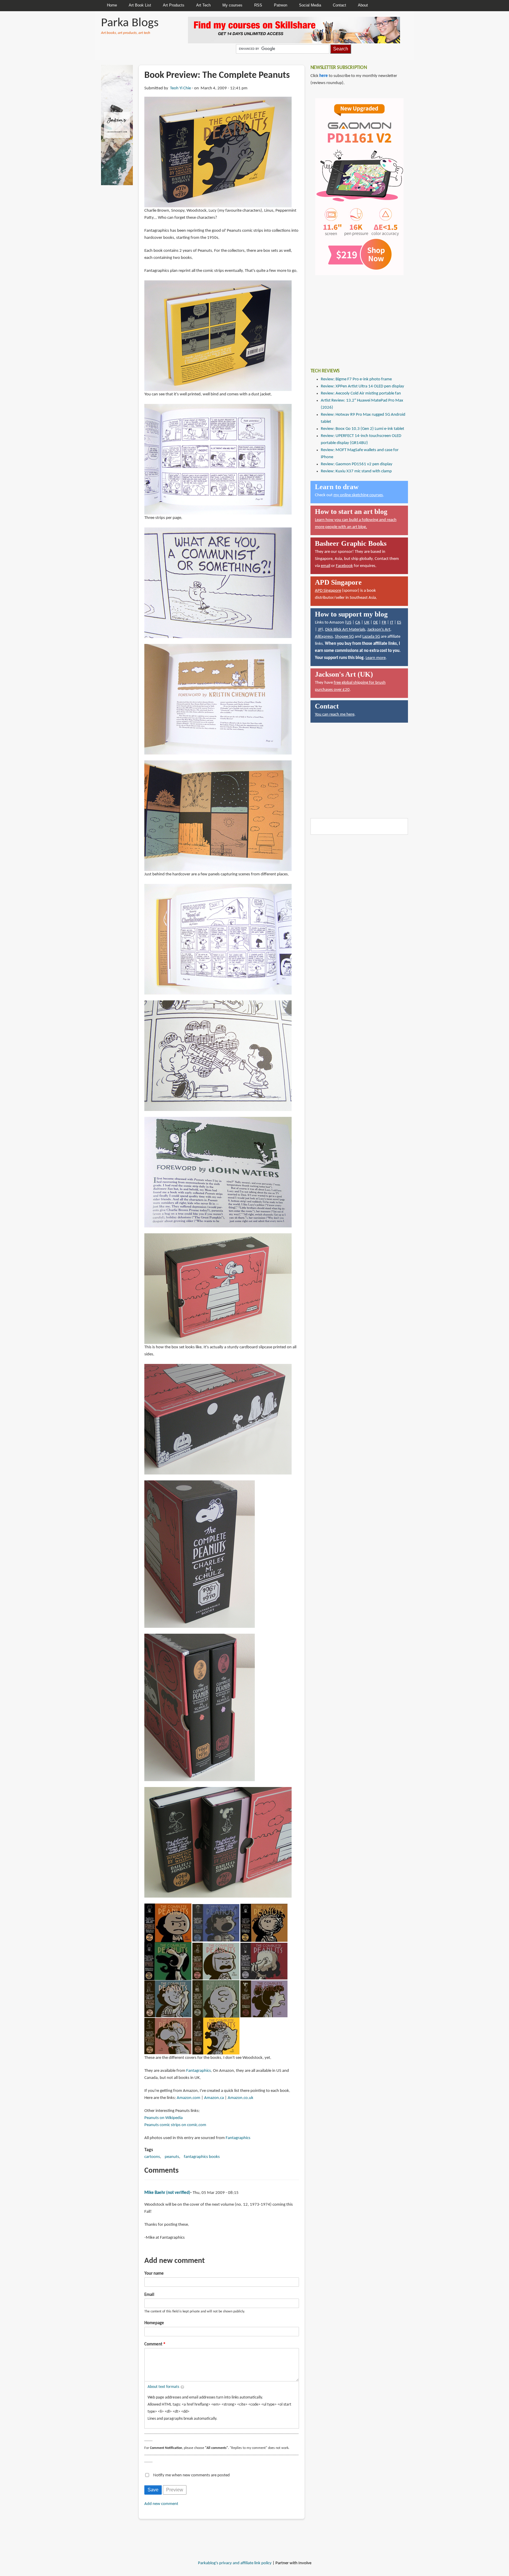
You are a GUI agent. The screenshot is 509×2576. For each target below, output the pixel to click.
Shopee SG (344, 637)
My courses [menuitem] (232, 5)
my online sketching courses (358, 495)
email (325, 566)
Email (149, 2295)
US (349, 623)
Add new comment (161, 2504)
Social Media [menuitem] (310, 5)
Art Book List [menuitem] (140, 5)
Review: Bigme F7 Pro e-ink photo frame (356, 379)
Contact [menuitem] (339, 5)
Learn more (376, 658)
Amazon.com (189, 2098)
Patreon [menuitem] (281, 5)
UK (367, 623)
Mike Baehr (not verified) (167, 2193)
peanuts (172, 2157)
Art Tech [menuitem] (203, 5)
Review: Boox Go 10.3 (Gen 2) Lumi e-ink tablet (362, 429)
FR (384, 623)
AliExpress (324, 637)
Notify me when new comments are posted (191, 2475)
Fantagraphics (199, 2071)
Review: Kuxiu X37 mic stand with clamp (356, 471)
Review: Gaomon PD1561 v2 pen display (357, 464)
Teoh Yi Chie (180, 88)
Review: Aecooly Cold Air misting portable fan (361, 393)
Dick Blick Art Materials (345, 630)
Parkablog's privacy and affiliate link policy (235, 2563)
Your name (154, 2274)
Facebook (344, 566)
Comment (153, 2344)
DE (376, 623)
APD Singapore (328, 591)
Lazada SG (371, 637)
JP (320, 630)
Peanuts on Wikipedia (163, 2118)
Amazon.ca (214, 2098)
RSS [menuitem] (258, 5)
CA (358, 623)
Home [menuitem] (112, 5)
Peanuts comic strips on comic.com (175, 2125)
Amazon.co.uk (241, 2098)
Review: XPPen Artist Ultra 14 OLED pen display (362, 386)
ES (399, 623)
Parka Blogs (130, 23)
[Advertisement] (355, 317)
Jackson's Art (379, 630)
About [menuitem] (363, 5)
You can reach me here (335, 715)
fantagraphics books (202, 2157)
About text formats (163, 2387)
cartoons (152, 2157)
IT (392, 623)
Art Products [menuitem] (174, 5)
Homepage (154, 2323)
